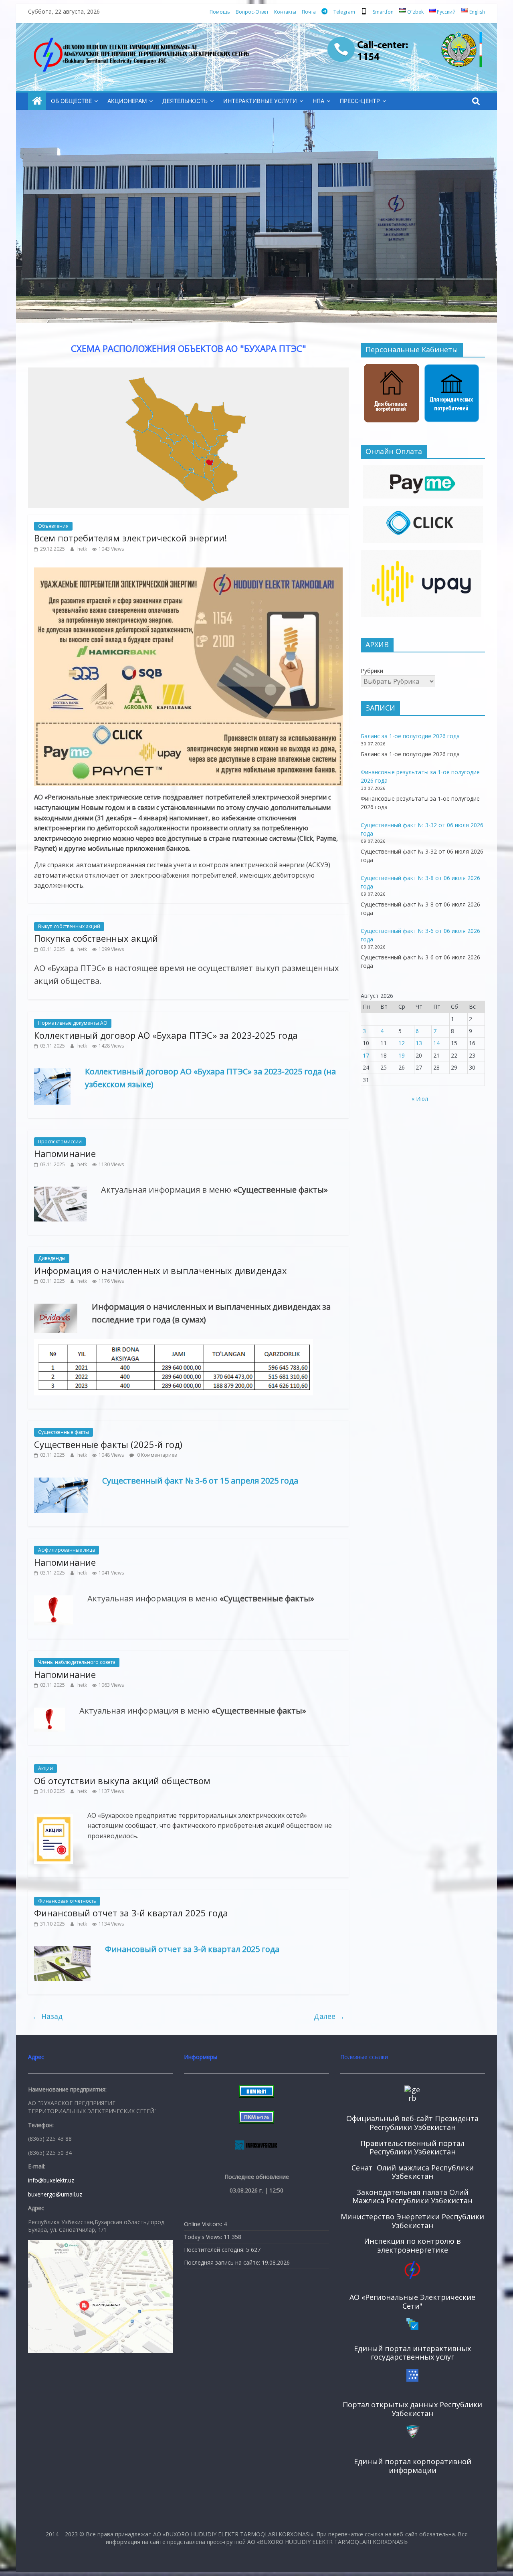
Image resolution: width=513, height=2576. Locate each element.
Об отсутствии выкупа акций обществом (122, 1781)
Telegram (344, 12)
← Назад (47, 2016)
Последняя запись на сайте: (223, 2262)
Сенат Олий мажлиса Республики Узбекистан (413, 2172)
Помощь (220, 12)
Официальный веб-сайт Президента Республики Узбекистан (412, 2123)
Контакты (285, 12)
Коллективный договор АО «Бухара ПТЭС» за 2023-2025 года (166, 1035)
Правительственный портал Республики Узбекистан (412, 2148)
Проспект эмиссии (60, 1142)
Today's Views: (204, 2237)
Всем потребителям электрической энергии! (130, 538)
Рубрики (372, 671)
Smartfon (383, 12)
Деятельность (185, 101)
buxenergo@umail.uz (55, 2194)
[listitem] (200, 487)
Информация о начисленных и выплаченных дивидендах (161, 1270)
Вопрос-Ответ (252, 12)
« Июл (420, 1099)
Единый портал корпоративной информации (413, 2466)
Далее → (329, 2016)
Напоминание (65, 1153)
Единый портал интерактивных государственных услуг (412, 2353)
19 (402, 1055)
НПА (318, 101)
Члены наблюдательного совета (77, 1662)
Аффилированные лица (67, 1550)
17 (366, 1055)
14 (436, 1043)
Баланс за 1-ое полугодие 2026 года (410, 736)
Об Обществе (71, 101)
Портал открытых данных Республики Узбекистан (412, 2409)
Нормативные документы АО (73, 1023)
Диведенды (52, 1258)
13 (419, 1043)
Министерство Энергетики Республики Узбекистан (412, 2221)
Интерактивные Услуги (260, 101)
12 (402, 1043)
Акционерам (127, 101)
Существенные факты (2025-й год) (108, 1444)
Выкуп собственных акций (69, 926)
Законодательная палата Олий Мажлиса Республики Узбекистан (412, 2196)
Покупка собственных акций (96, 938)
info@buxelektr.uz (51, 2180)
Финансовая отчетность (67, 1901)
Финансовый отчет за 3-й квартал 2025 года (131, 1913)
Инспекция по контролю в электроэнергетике (412, 2245)
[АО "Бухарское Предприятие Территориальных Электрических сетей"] (37, 101)
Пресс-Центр (360, 101)
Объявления (53, 526)
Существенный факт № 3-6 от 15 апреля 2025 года (200, 1481)
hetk (83, 549)
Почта (309, 12)
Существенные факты (64, 1432)
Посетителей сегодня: (215, 2250)
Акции (45, 1768)
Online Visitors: (204, 2224)
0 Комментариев (156, 1455)
